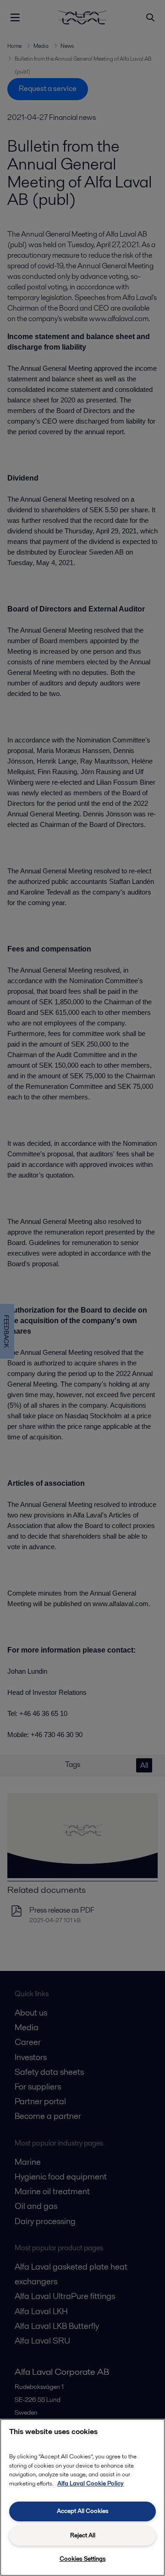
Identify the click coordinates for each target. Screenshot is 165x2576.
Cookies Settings (83, 2559)
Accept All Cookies (83, 2511)
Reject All (83, 2535)
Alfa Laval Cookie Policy (91, 2483)
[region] (82, 2497)
